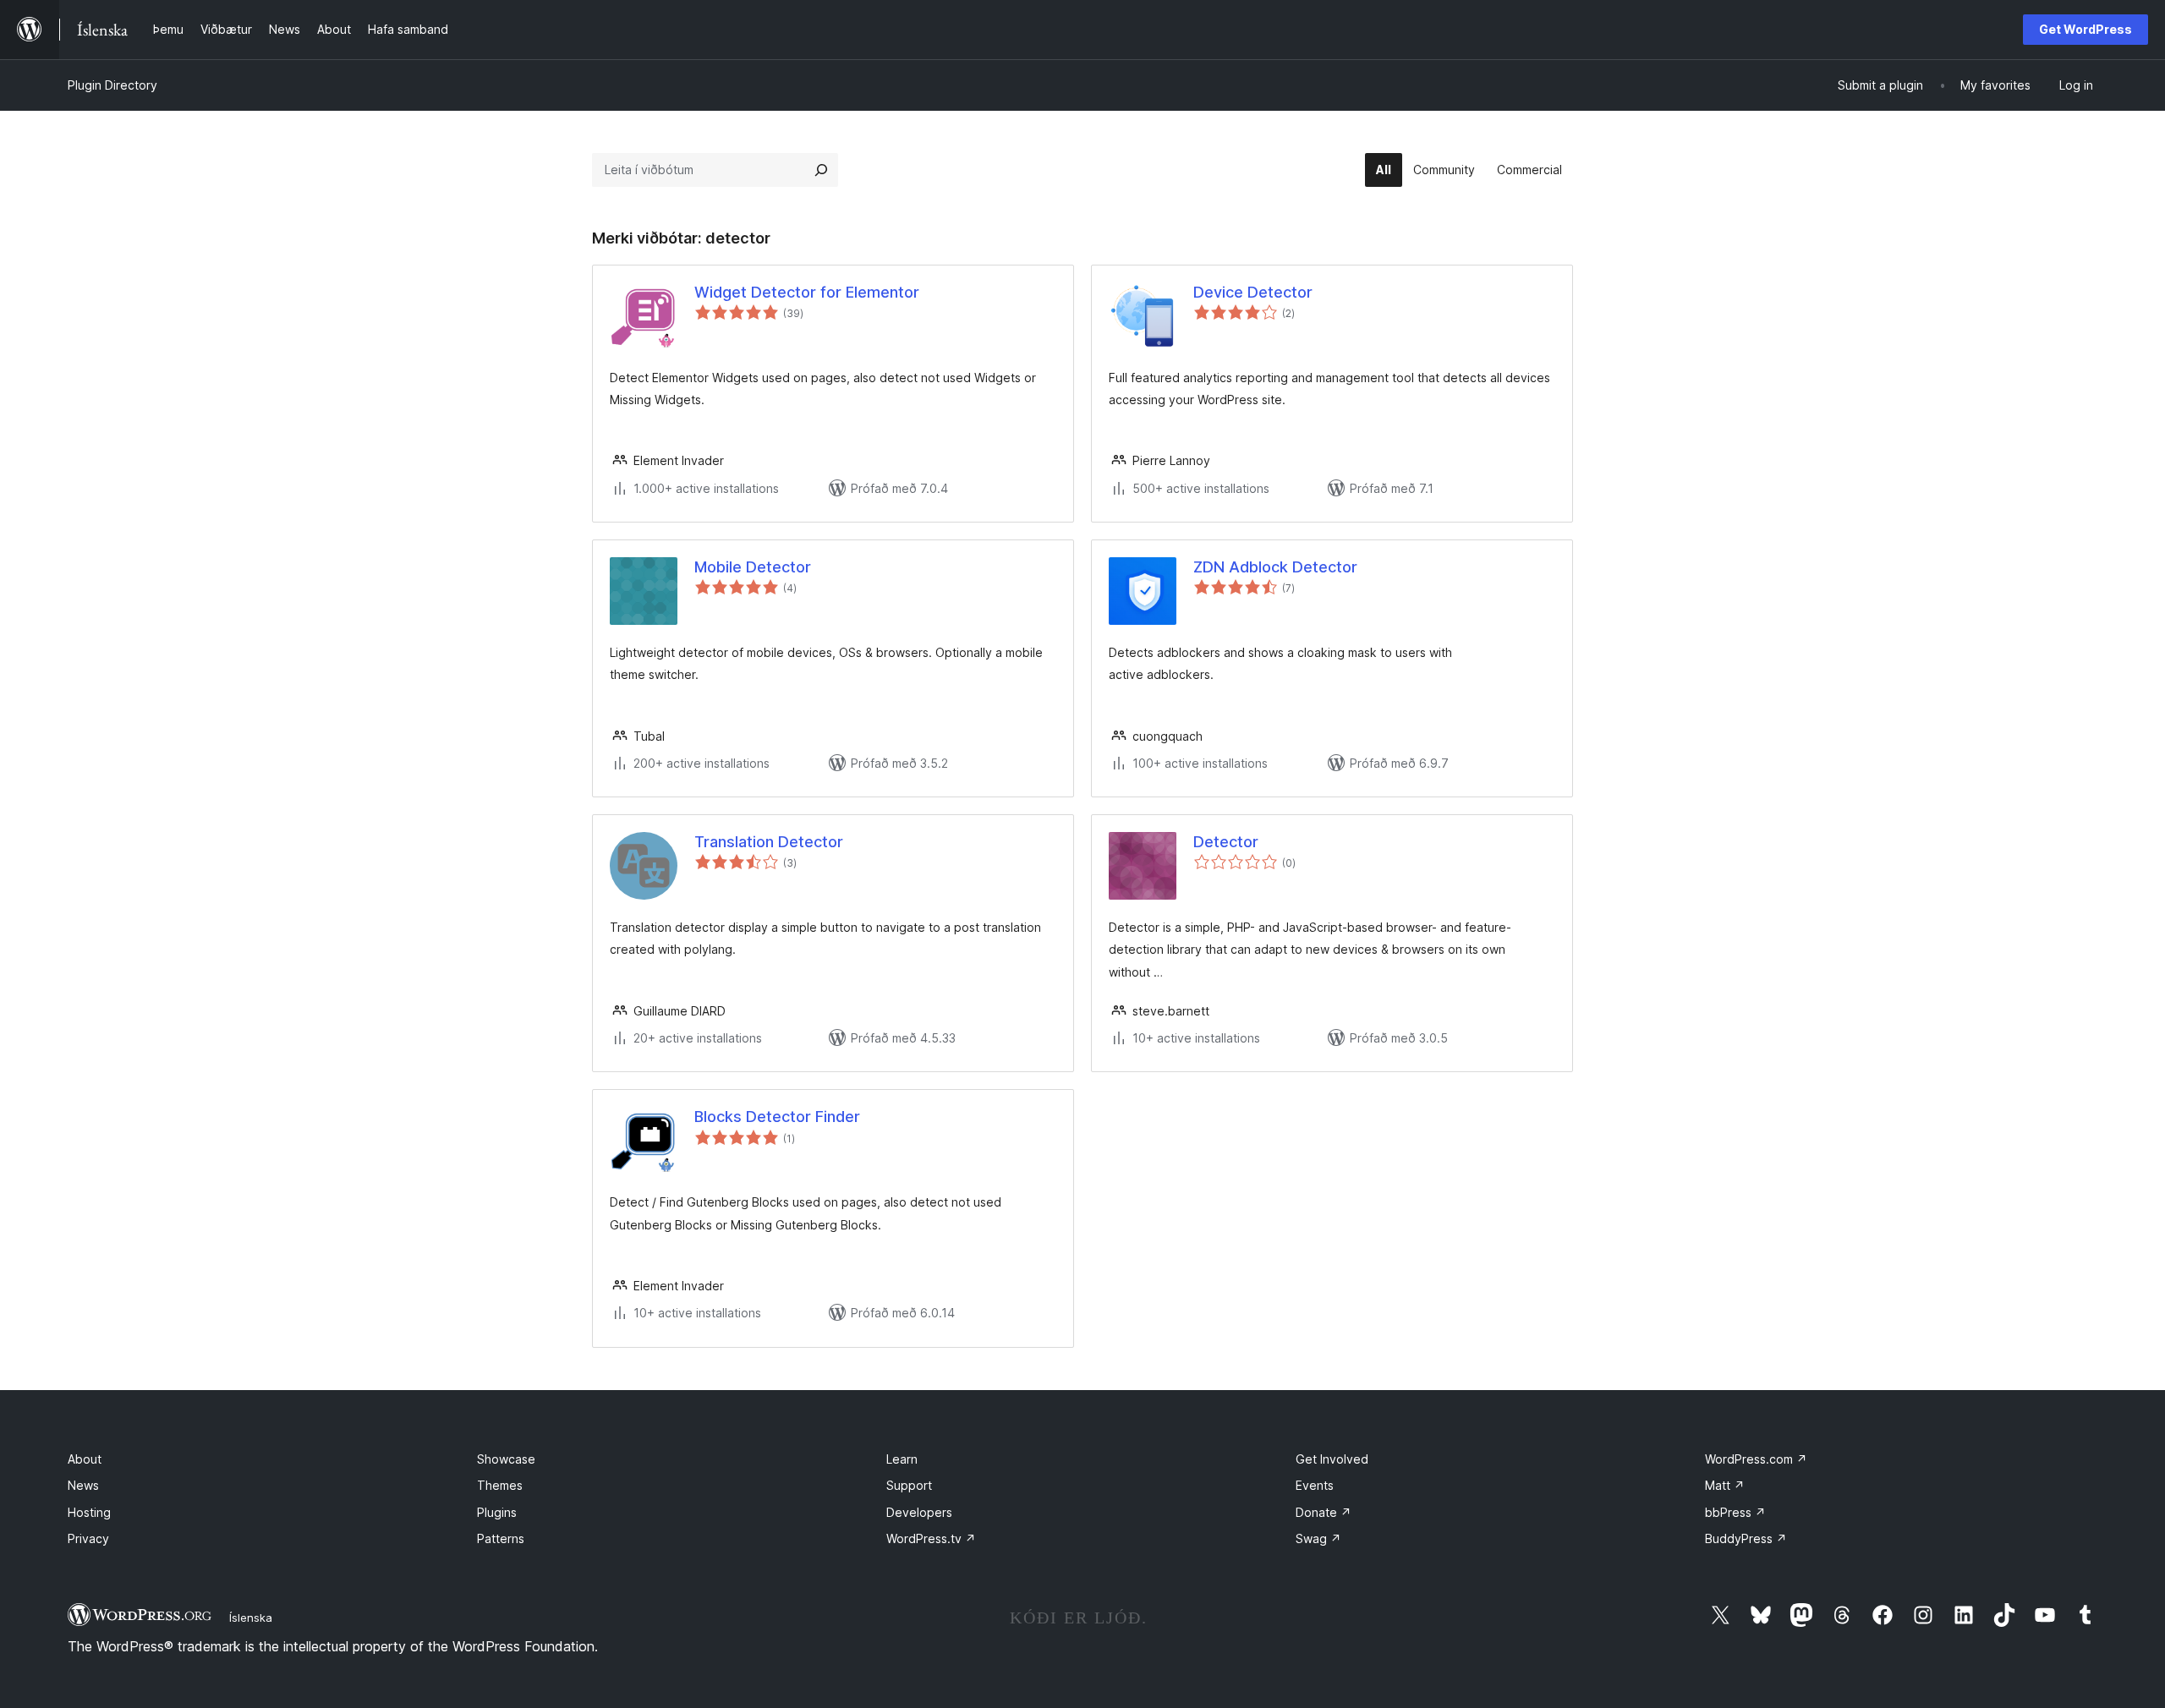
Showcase (506, 1459)
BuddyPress (1746, 1538)
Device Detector (1253, 292)
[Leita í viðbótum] (821, 170)
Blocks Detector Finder (777, 1117)
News (83, 1485)
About (85, 1459)
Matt (1725, 1485)
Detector (1226, 842)
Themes (500, 1485)
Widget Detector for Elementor (807, 292)
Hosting (89, 1512)
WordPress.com (1756, 1459)
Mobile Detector (753, 567)
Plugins (497, 1512)
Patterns (501, 1538)
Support (909, 1485)
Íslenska (251, 1618)
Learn (902, 1459)
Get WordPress (2086, 29)
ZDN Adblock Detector (1275, 567)
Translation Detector (769, 842)
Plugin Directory (112, 85)
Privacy (88, 1538)
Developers (919, 1512)
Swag (1318, 1538)
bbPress (1735, 1512)
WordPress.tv (931, 1538)
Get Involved (1332, 1459)
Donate (1324, 1512)
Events (1315, 1485)
